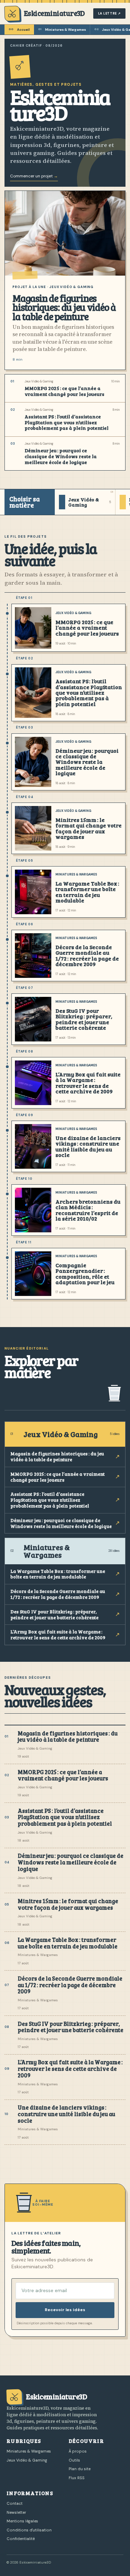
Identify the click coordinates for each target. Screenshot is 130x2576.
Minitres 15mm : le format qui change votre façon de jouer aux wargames (89, 828)
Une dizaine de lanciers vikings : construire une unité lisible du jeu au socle (88, 1146)
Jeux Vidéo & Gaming (73, 613)
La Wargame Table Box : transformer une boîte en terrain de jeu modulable (87, 892)
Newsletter (16, 2512)
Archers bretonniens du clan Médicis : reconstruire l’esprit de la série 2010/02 (88, 1210)
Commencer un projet (34, 176)
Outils (74, 2460)
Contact (15, 2503)
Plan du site (80, 2469)
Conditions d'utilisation (29, 2530)
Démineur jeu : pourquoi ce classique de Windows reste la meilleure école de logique (61, 457)
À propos (78, 2451)
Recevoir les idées (65, 2310)
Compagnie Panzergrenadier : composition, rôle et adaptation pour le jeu (85, 1273)
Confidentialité (21, 2539)
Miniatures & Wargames (62, 30)
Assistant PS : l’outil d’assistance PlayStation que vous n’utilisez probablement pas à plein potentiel (67, 423)
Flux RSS (77, 2478)
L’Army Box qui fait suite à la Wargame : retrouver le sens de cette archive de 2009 (88, 1083)
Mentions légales (22, 2521)
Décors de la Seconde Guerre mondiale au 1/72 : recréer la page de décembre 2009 (87, 955)
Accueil (19, 30)
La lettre (110, 13)
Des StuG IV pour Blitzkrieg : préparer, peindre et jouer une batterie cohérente (84, 1019)
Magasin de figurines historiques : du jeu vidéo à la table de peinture (64, 307)
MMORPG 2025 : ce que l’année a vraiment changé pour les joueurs (64, 391)
